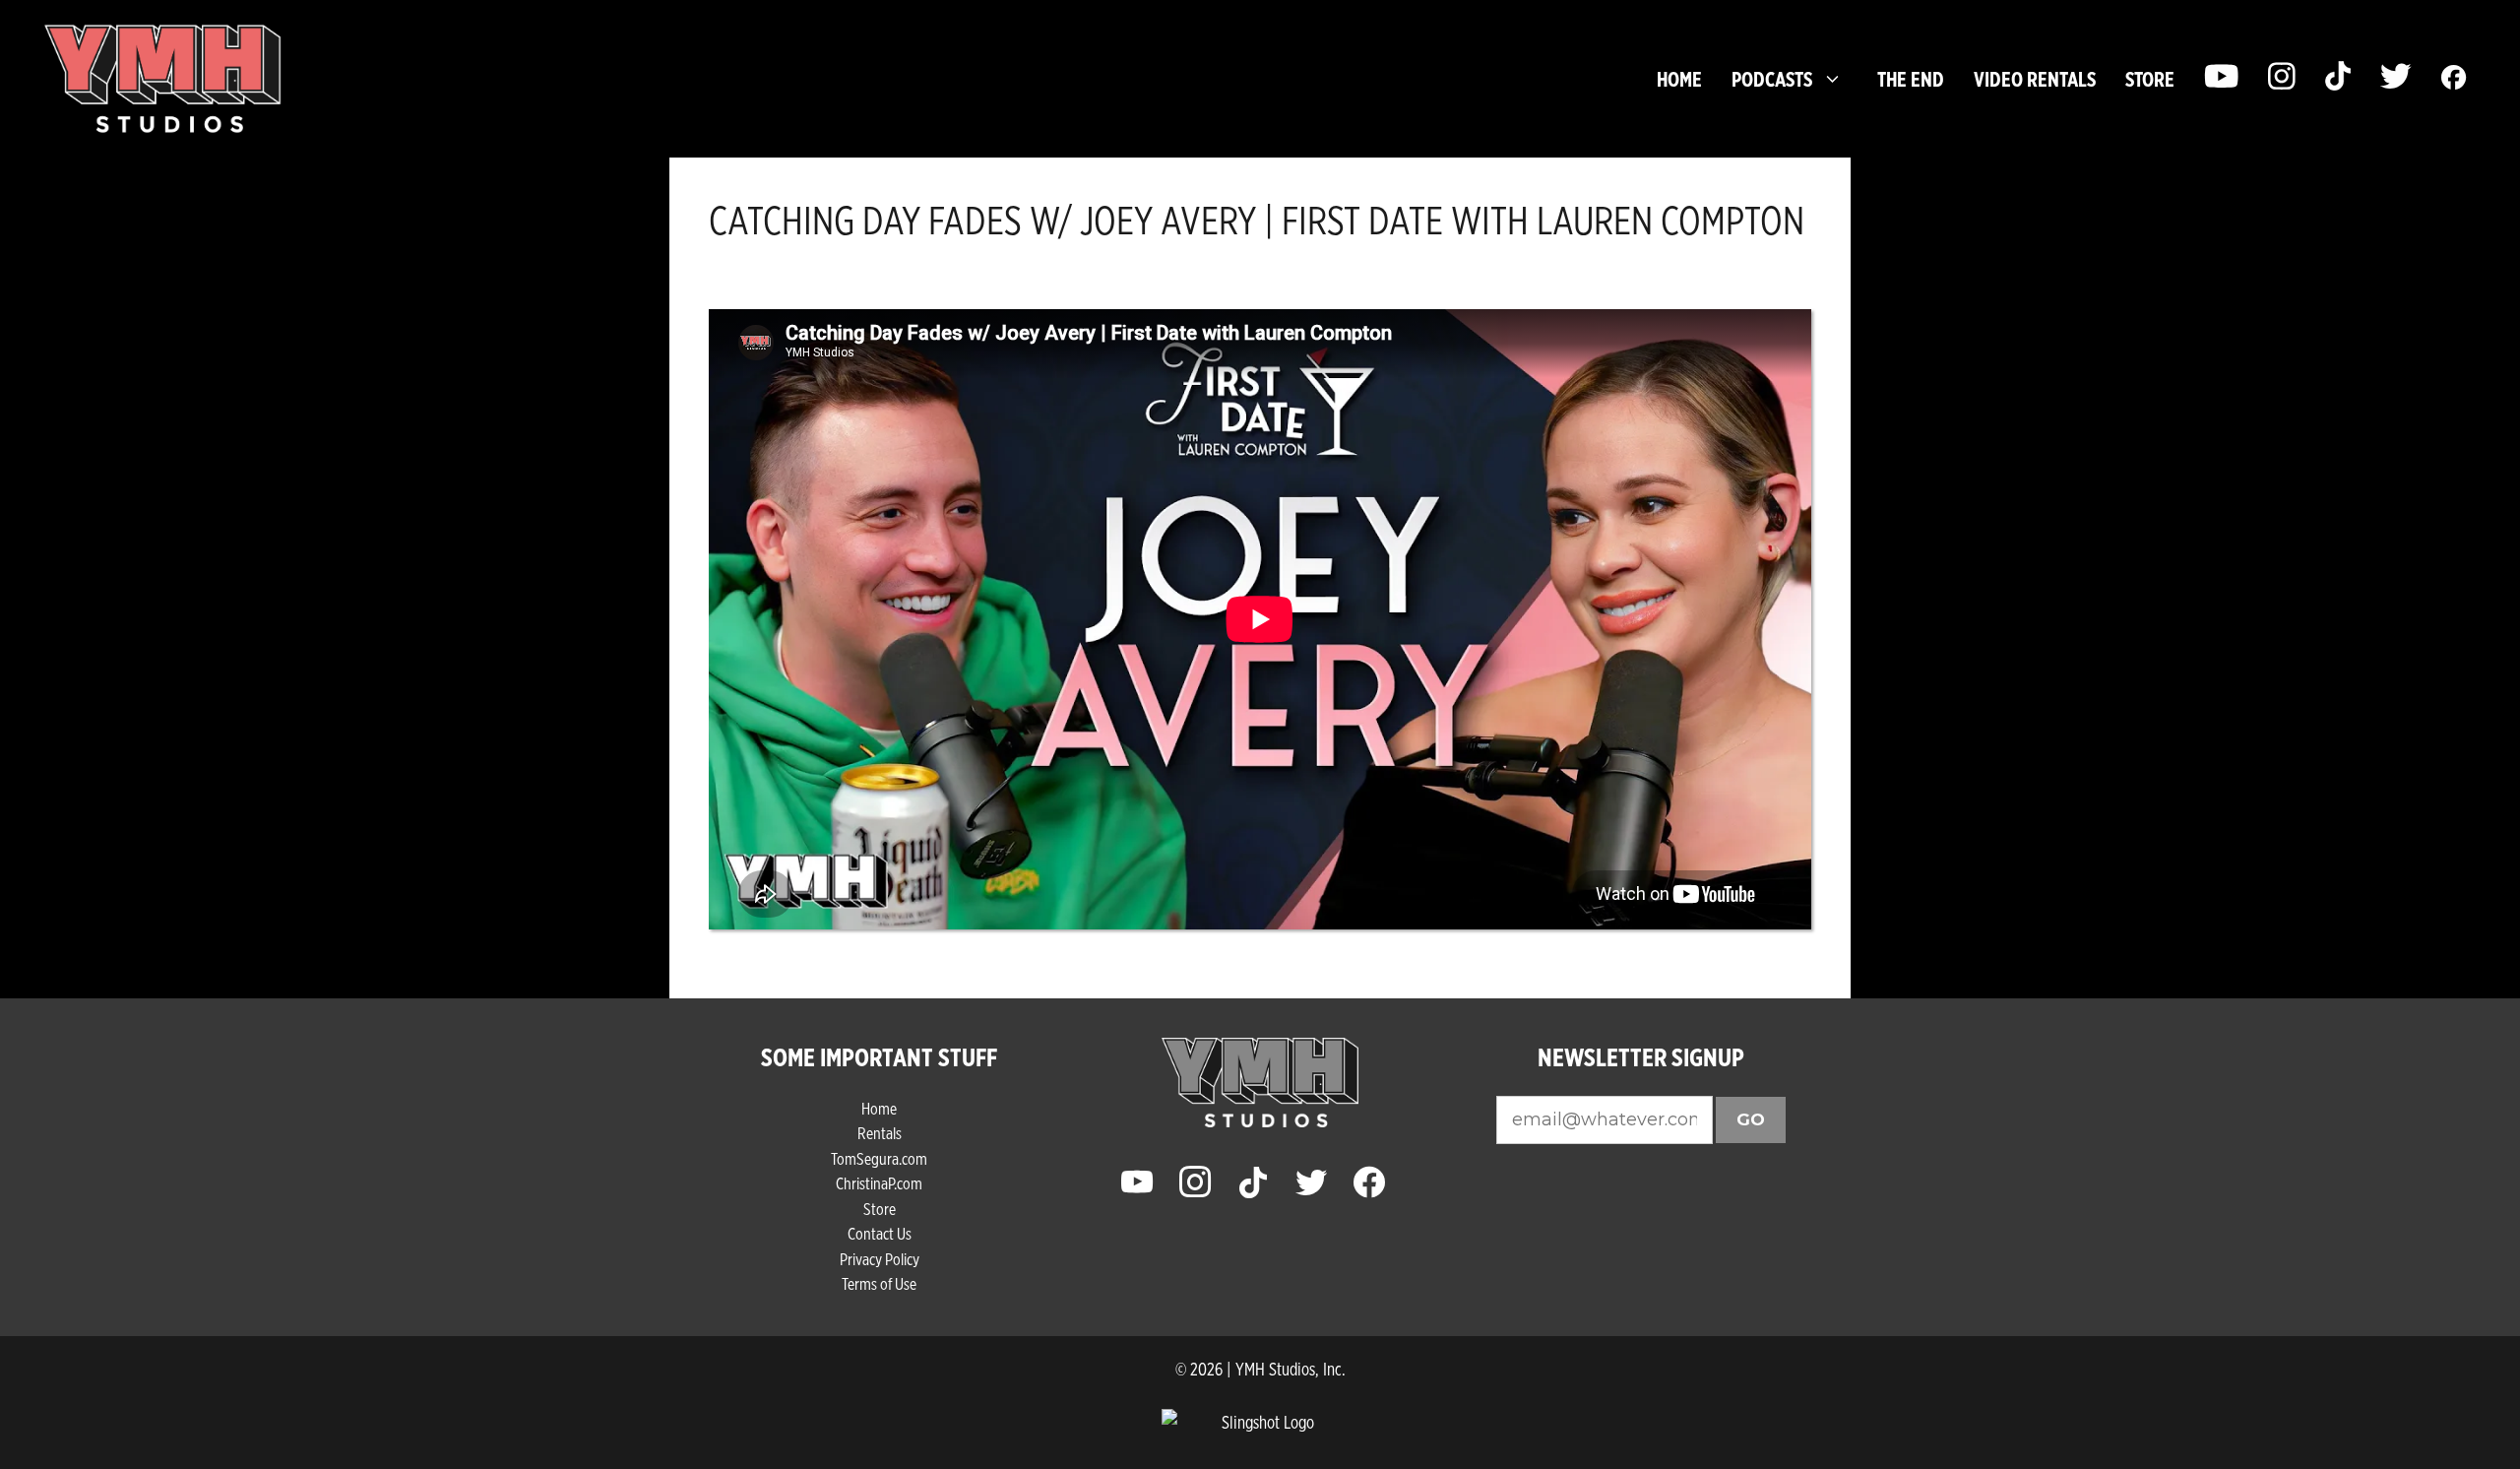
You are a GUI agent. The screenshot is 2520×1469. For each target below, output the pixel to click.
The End (1911, 79)
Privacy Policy (880, 1259)
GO (1751, 1119)
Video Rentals (2035, 79)
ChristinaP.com (879, 1183)
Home (1679, 79)
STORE (2150, 79)
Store (880, 1209)
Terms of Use (879, 1283)
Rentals (880, 1133)
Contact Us (880, 1233)
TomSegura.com (879, 1158)
